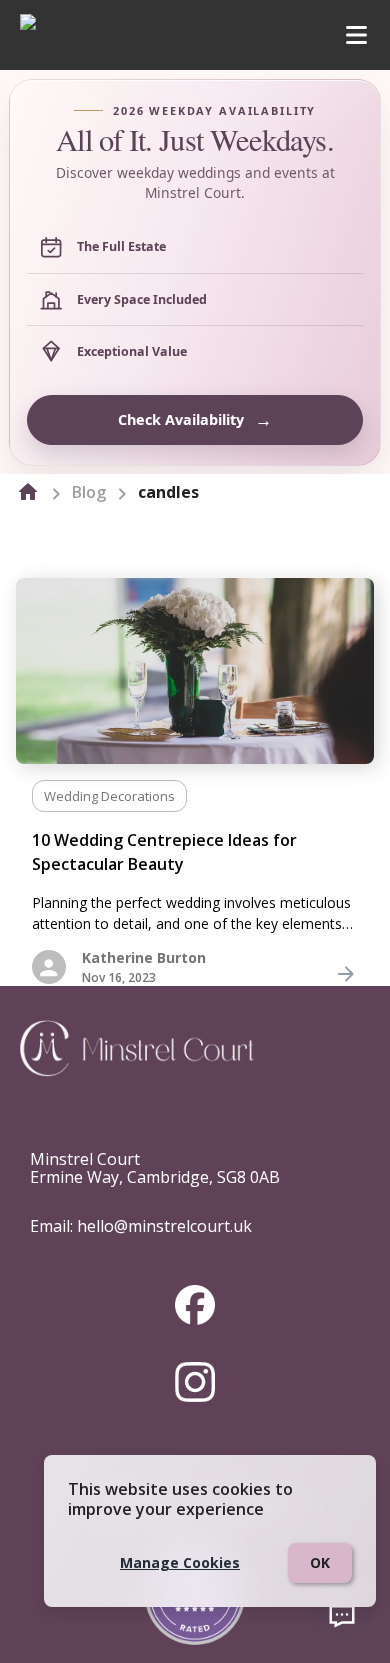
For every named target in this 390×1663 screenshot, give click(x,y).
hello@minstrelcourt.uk (164, 1226)
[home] (28, 492)
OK (320, 1562)
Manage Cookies (180, 1562)
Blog (89, 492)
